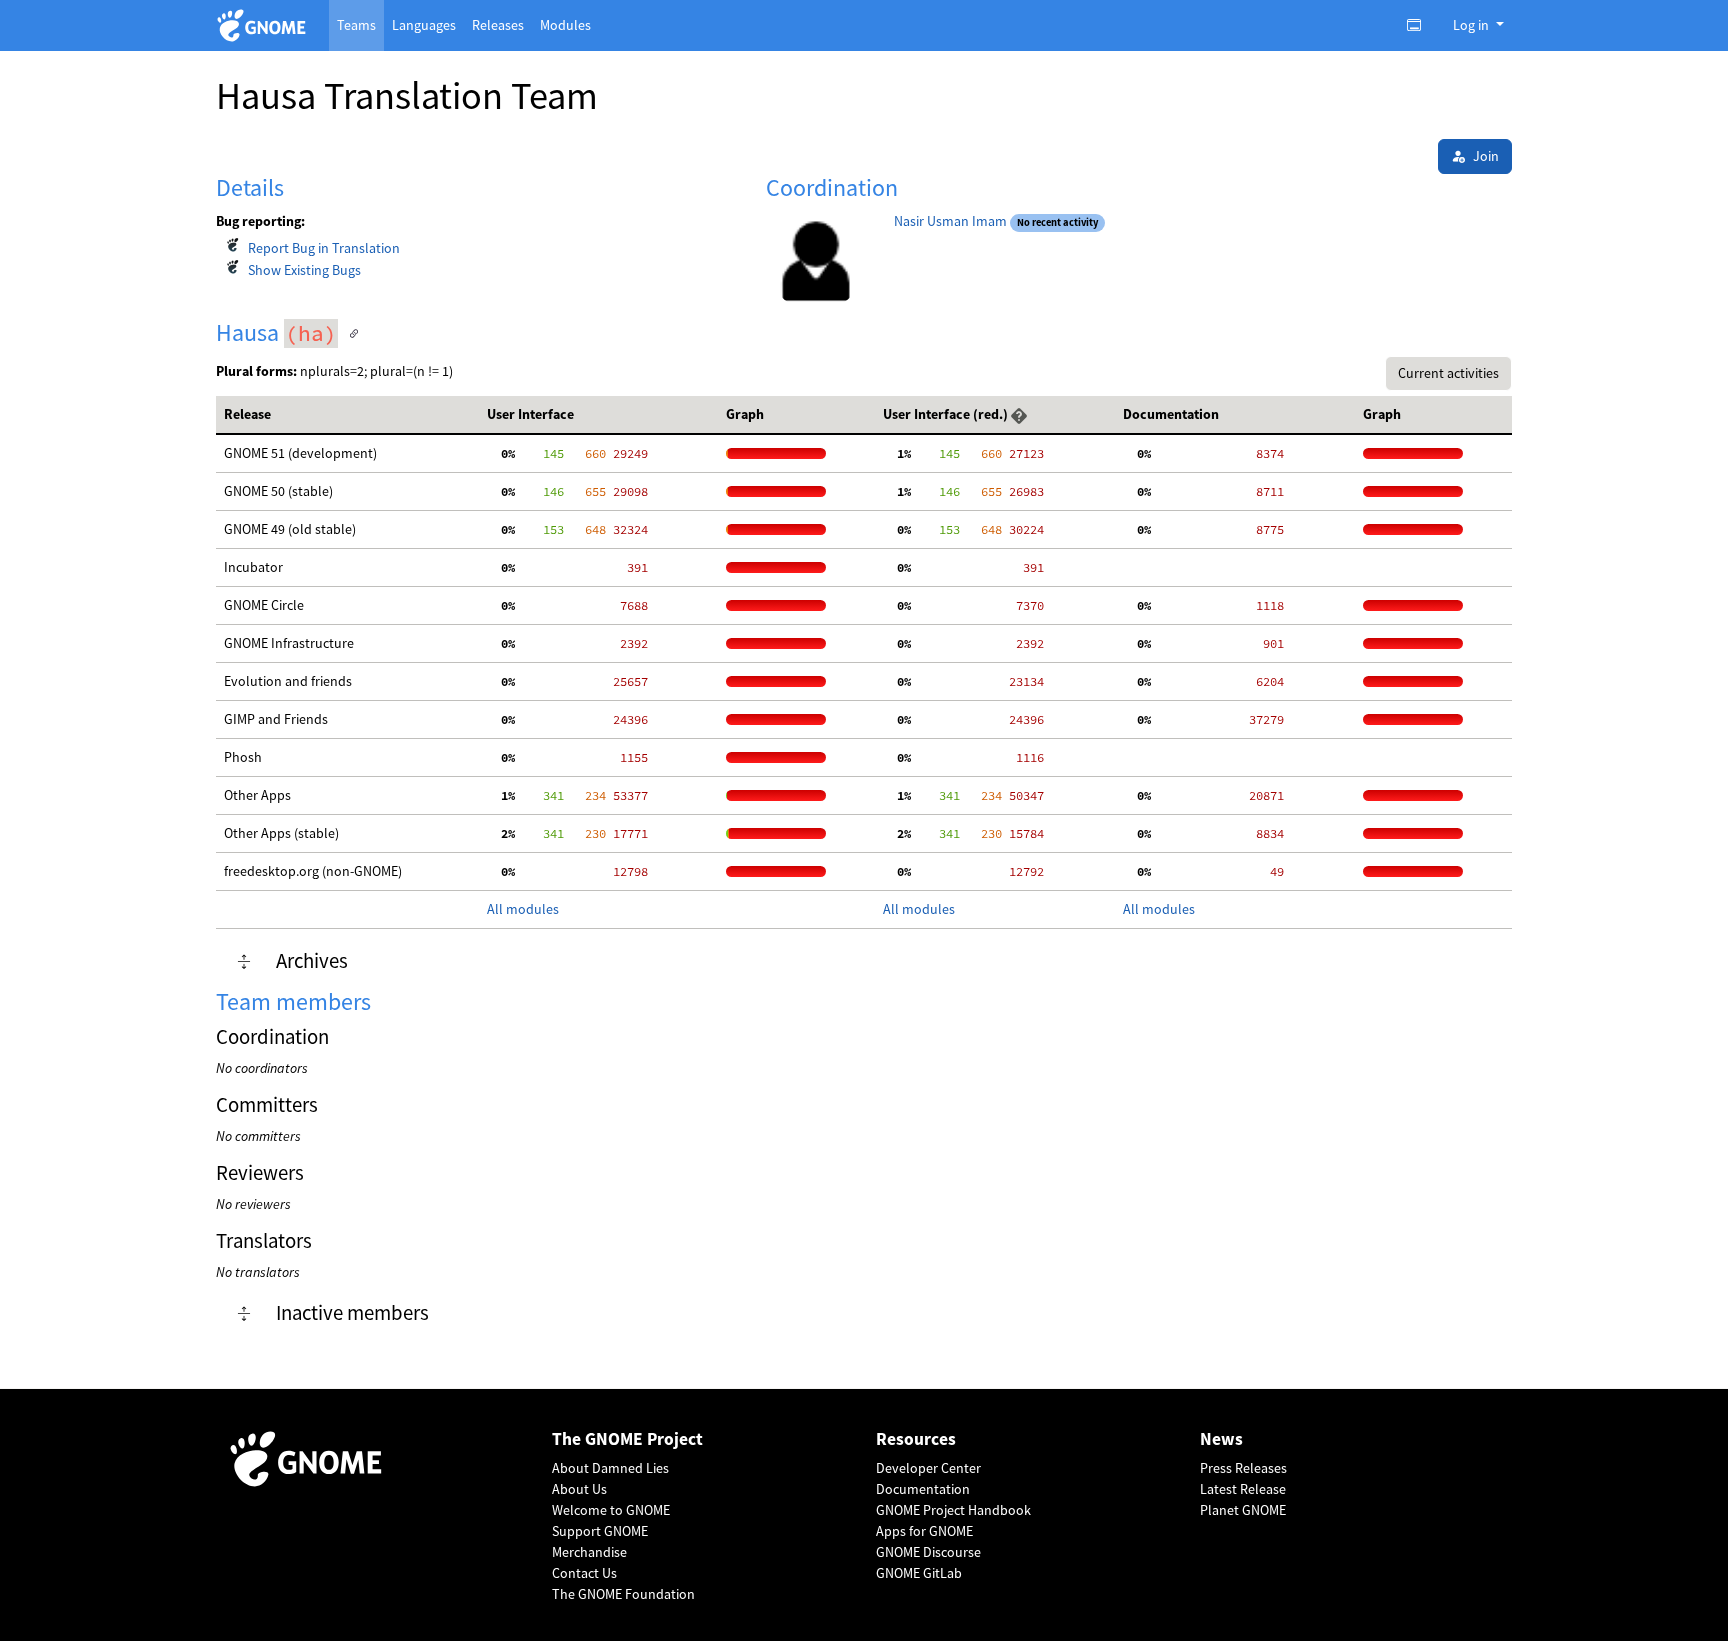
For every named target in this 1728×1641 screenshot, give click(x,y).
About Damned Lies (610, 1468)
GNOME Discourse (928, 1552)
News (1221, 1439)
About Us (579, 1489)
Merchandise (589, 1552)
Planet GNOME (1243, 1510)
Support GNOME (600, 1531)
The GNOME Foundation (623, 1594)
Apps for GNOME (924, 1531)
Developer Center (928, 1468)
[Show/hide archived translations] (244, 962)
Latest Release (1243, 1489)
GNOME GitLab (919, 1573)
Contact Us (584, 1573)
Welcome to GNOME (611, 1510)
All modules (523, 909)
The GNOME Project (627, 1439)
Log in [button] (1472, 25)
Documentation (923, 1489)
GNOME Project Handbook (953, 1510)
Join (1486, 156)
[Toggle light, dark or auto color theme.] (1420, 25)
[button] (1019, 414)
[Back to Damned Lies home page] (264, 25)
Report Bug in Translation (324, 248)
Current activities (1448, 373)
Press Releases (1243, 1468)
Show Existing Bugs (304, 270)
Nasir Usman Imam (950, 221)
